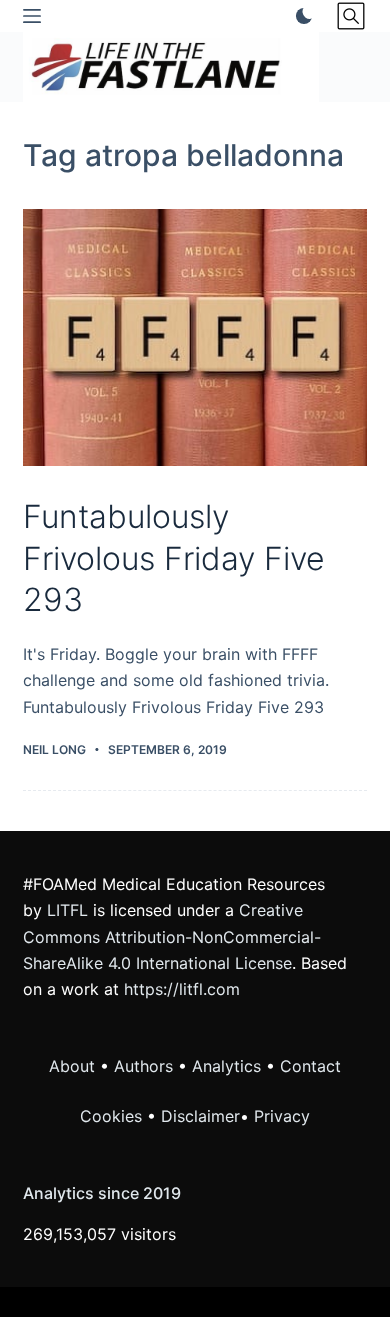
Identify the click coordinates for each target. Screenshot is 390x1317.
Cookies (113, 1116)
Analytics (226, 1066)
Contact (310, 1066)
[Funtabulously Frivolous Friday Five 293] (194, 337)
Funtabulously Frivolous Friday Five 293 (174, 558)
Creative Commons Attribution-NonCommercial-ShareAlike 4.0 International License (172, 936)
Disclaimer (200, 1116)
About (72, 1066)
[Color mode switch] (300, 16)
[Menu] (32, 16)
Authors (143, 1066)
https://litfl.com (182, 989)
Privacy (282, 1116)
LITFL (67, 910)
